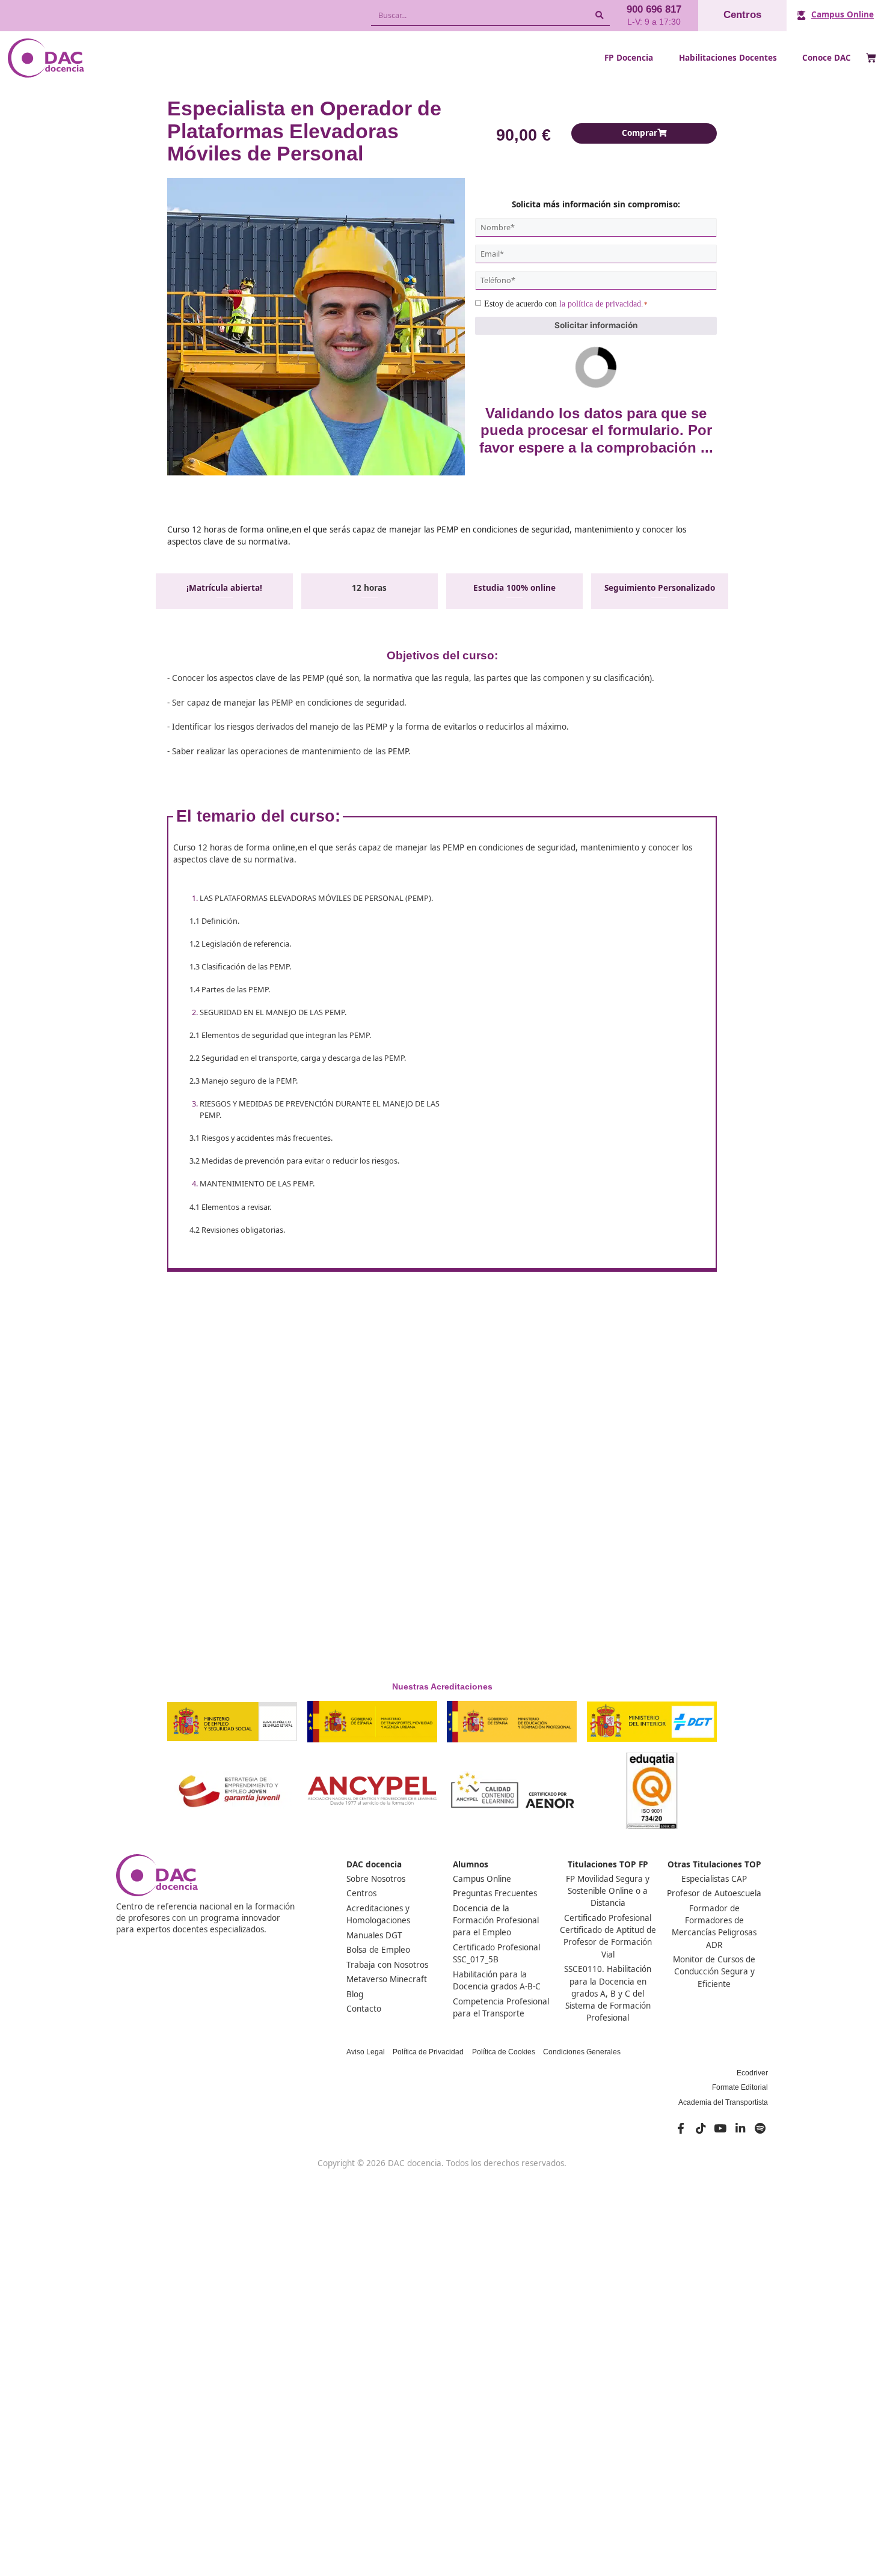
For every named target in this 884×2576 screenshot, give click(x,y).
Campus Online (843, 14)
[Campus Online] (801, 15)
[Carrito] (871, 59)
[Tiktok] (701, 2128)
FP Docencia (629, 58)
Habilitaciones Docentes (728, 58)
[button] (644, 133)
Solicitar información (596, 325)
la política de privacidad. (601, 304)
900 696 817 (654, 9)
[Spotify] (760, 2128)
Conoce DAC (827, 58)
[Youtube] (720, 2128)
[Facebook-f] (681, 2128)
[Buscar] (600, 15)
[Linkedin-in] (740, 2128)
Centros (742, 15)
